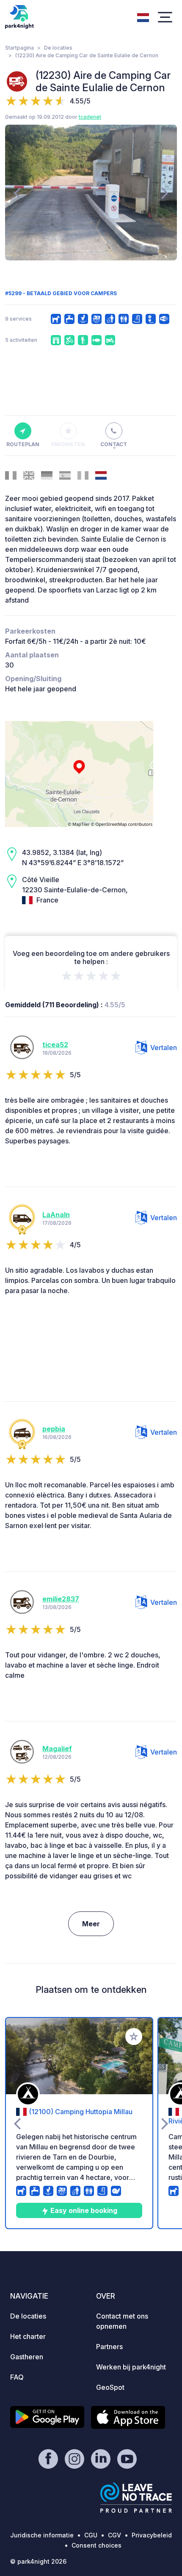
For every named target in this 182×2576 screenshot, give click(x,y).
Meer (91, 1924)
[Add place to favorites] (134, 2037)
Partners (109, 2347)
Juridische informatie (42, 2535)
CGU (91, 2535)
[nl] (143, 17)
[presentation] (17, 193)
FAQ (17, 2377)
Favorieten (68, 444)
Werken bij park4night (131, 2367)
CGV (114, 2535)
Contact (114, 444)
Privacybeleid (152, 2535)
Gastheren (27, 2357)
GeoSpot (110, 2387)
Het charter (28, 2336)
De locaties (58, 48)
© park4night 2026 (38, 2561)
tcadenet (90, 117)
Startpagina (19, 48)
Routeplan (23, 444)
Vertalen (164, 1048)
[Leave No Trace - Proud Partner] (136, 2498)
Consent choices (97, 2545)
